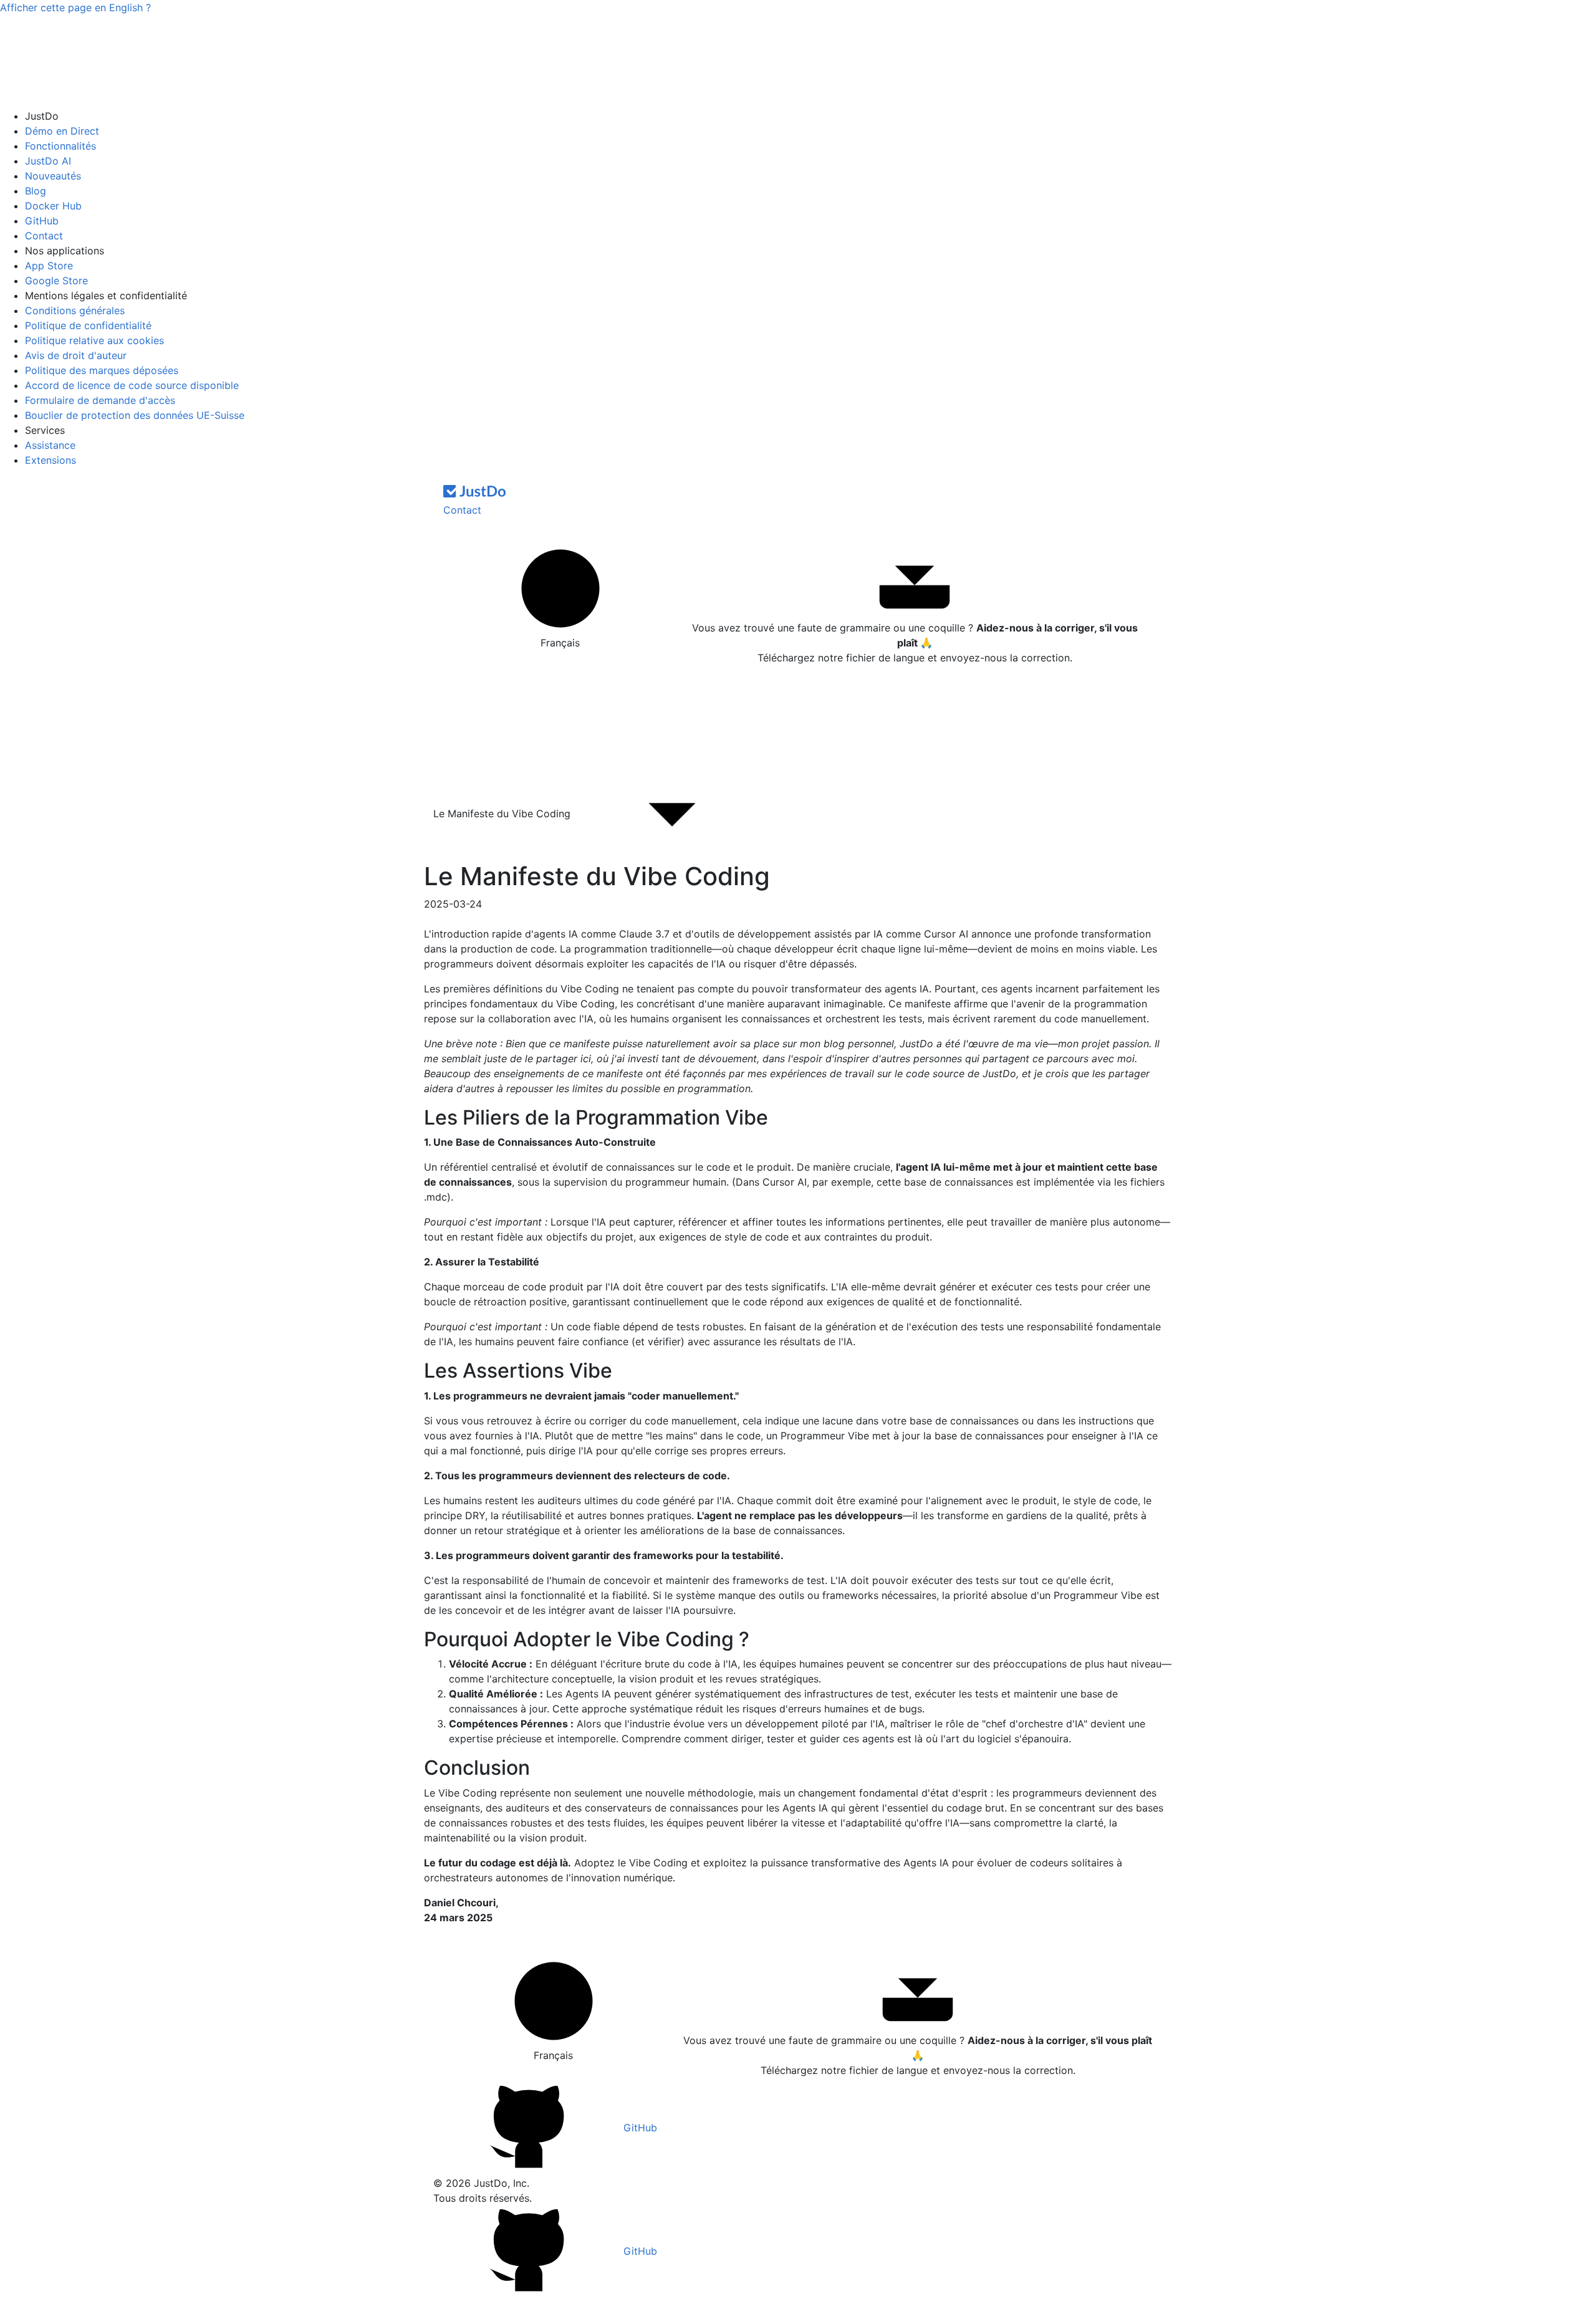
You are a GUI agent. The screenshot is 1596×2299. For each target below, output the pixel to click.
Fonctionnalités (60, 146)
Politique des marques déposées (102, 370)
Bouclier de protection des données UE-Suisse (135, 415)
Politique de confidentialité (88, 325)
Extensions (50, 460)
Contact (44, 236)
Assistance (50, 445)
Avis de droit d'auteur (76, 355)
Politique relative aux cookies (94, 340)
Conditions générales (75, 310)
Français (560, 643)
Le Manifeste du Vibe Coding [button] (503, 814)
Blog (36, 191)
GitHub (42, 221)
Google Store (56, 281)
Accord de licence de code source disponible (132, 385)
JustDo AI (48, 161)
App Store (49, 266)
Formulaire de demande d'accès (100, 400)
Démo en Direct (62, 131)
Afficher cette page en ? (75, 7)
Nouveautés (53, 176)
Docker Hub (53, 206)
